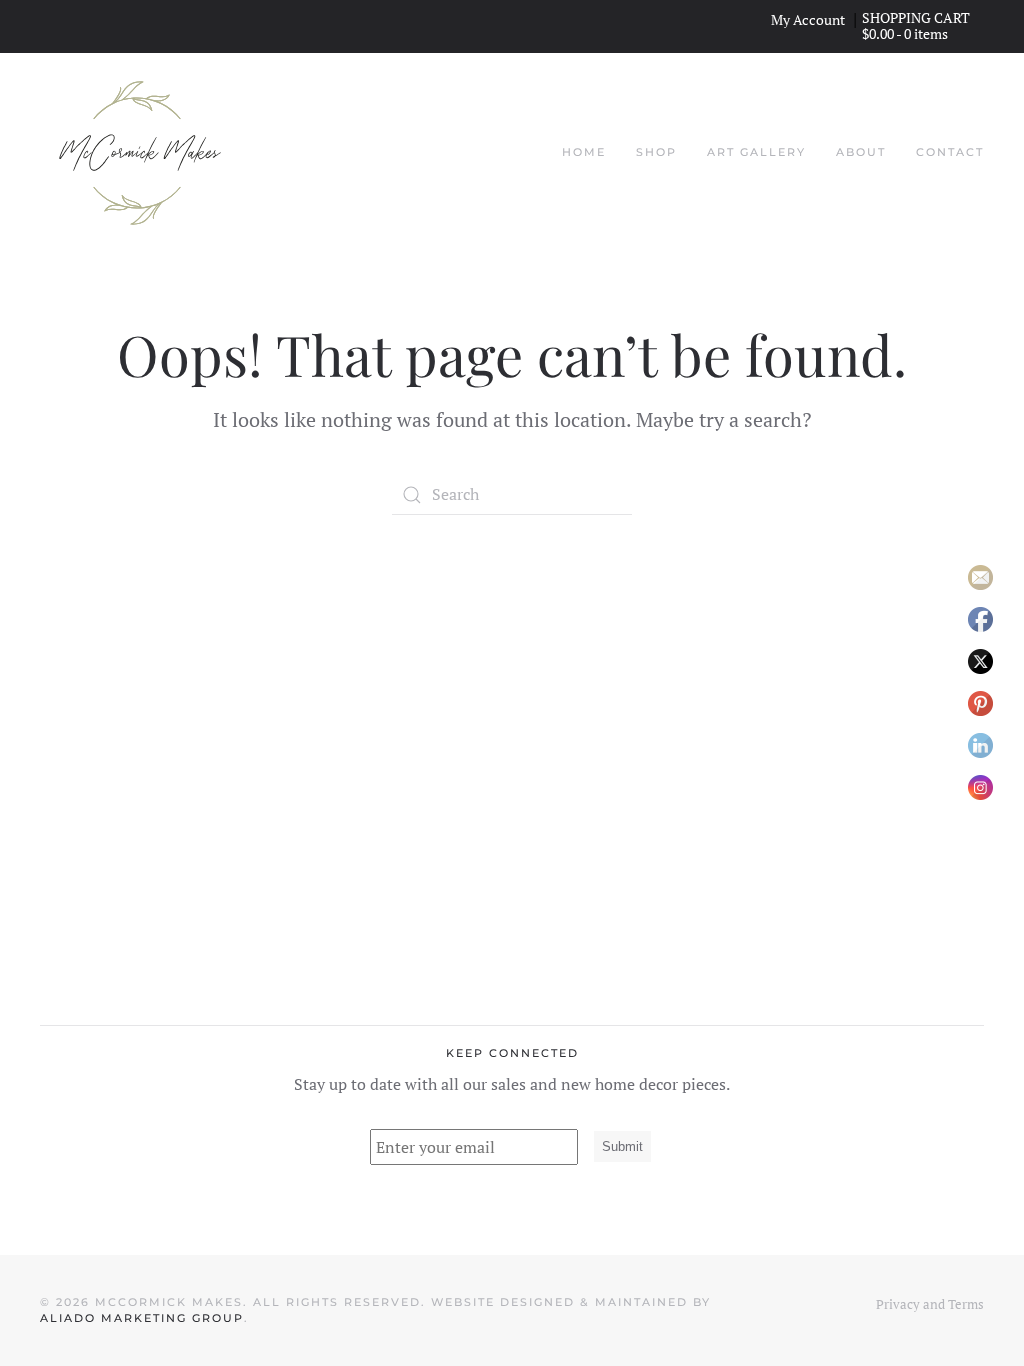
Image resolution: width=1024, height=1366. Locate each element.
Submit (622, 1146)
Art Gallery (756, 152)
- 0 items (905, 33)
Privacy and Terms (930, 1304)
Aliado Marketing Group (142, 1318)
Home (584, 152)
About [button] (861, 152)
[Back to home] (140, 153)
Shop (656, 152)
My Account (808, 20)
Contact (950, 152)
